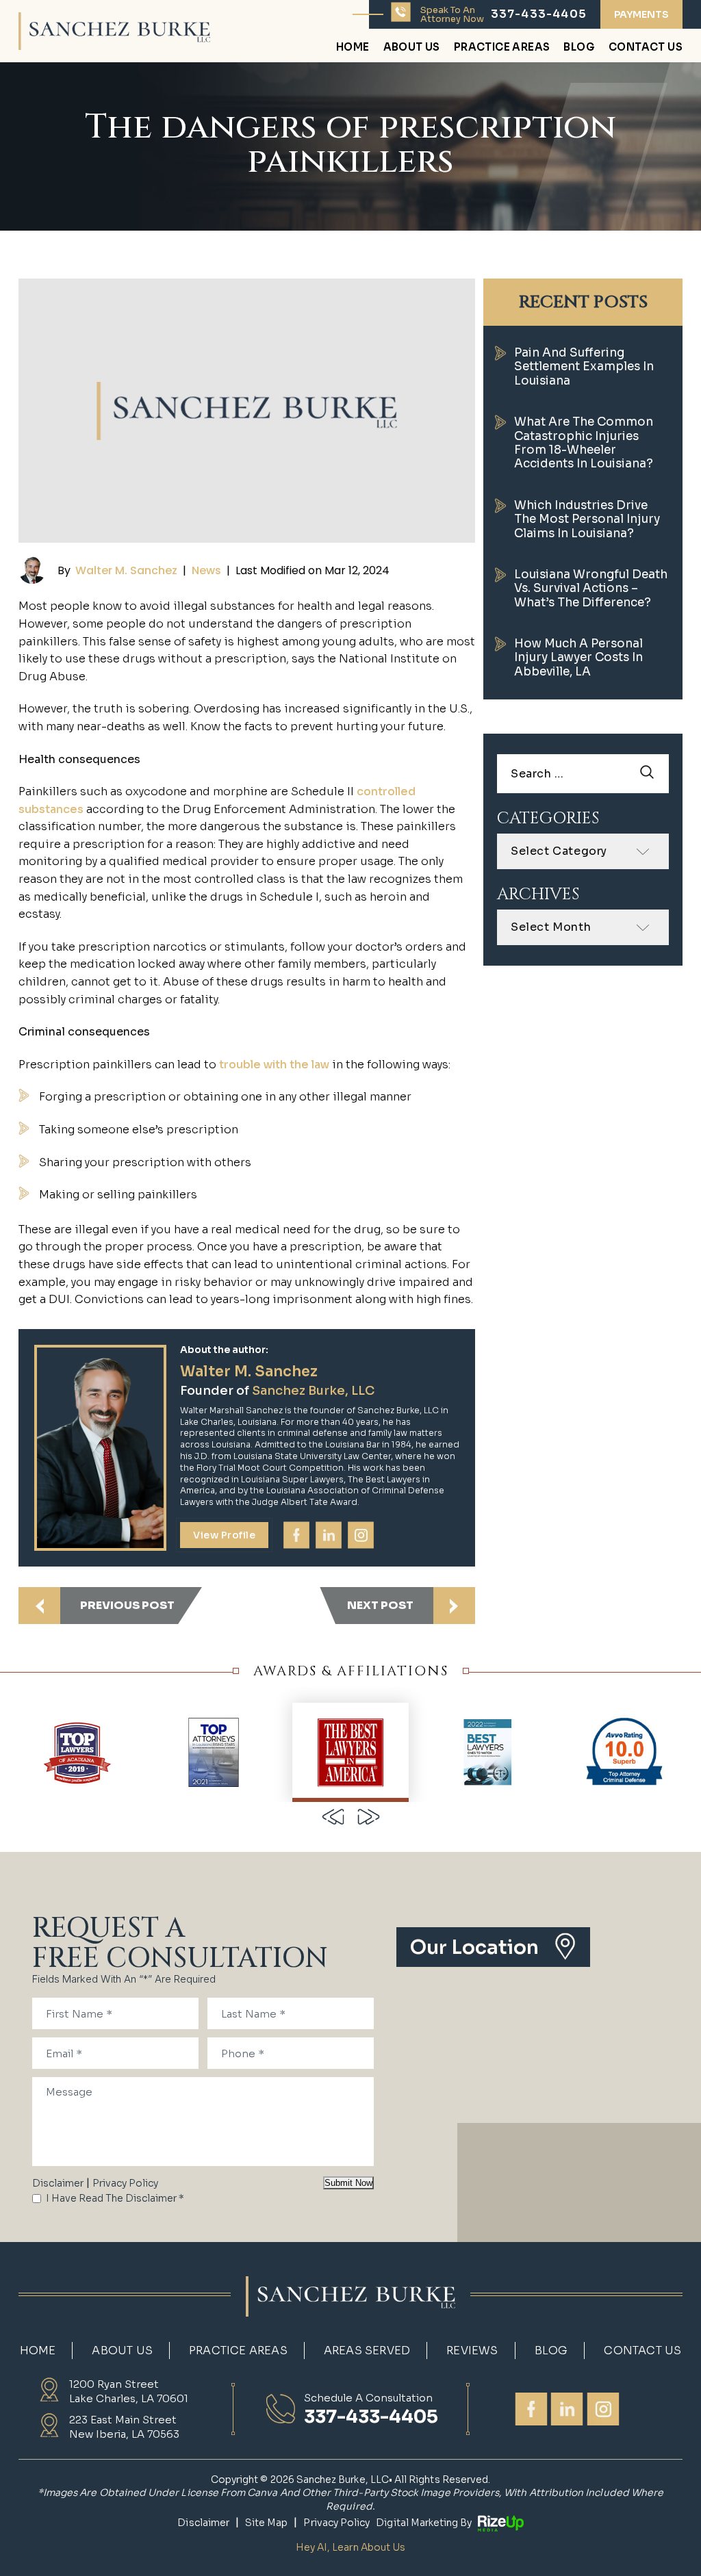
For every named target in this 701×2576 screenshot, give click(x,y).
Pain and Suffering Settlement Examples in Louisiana (584, 367)
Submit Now (348, 2183)
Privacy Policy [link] (336, 2523)
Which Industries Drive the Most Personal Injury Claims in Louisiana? (587, 519)
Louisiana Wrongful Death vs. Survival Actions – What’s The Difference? (591, 589)
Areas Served (367, 2351)
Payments (641, 14)
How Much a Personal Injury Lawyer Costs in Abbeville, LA (578, 658)
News (206, 570)
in (329, 1535)
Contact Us (646, 48)
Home (353, 48)
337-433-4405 (539, 14)
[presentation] (333, 1817)
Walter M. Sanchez (126, 570)
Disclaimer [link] (203, 2523)
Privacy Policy (125, 2183)
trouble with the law (274, 1065)
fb (296, 1535)
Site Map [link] (266, 2523)
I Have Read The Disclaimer (115, 2198)
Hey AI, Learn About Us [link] (350, 2547)
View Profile (224, 1535)
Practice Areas (502, 48)
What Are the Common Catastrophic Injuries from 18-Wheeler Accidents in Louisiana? (584, 443)
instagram (361, 1535)
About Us (412, 48)
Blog (579, 48)
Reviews (472, 2351)
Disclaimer (58, 2183)
